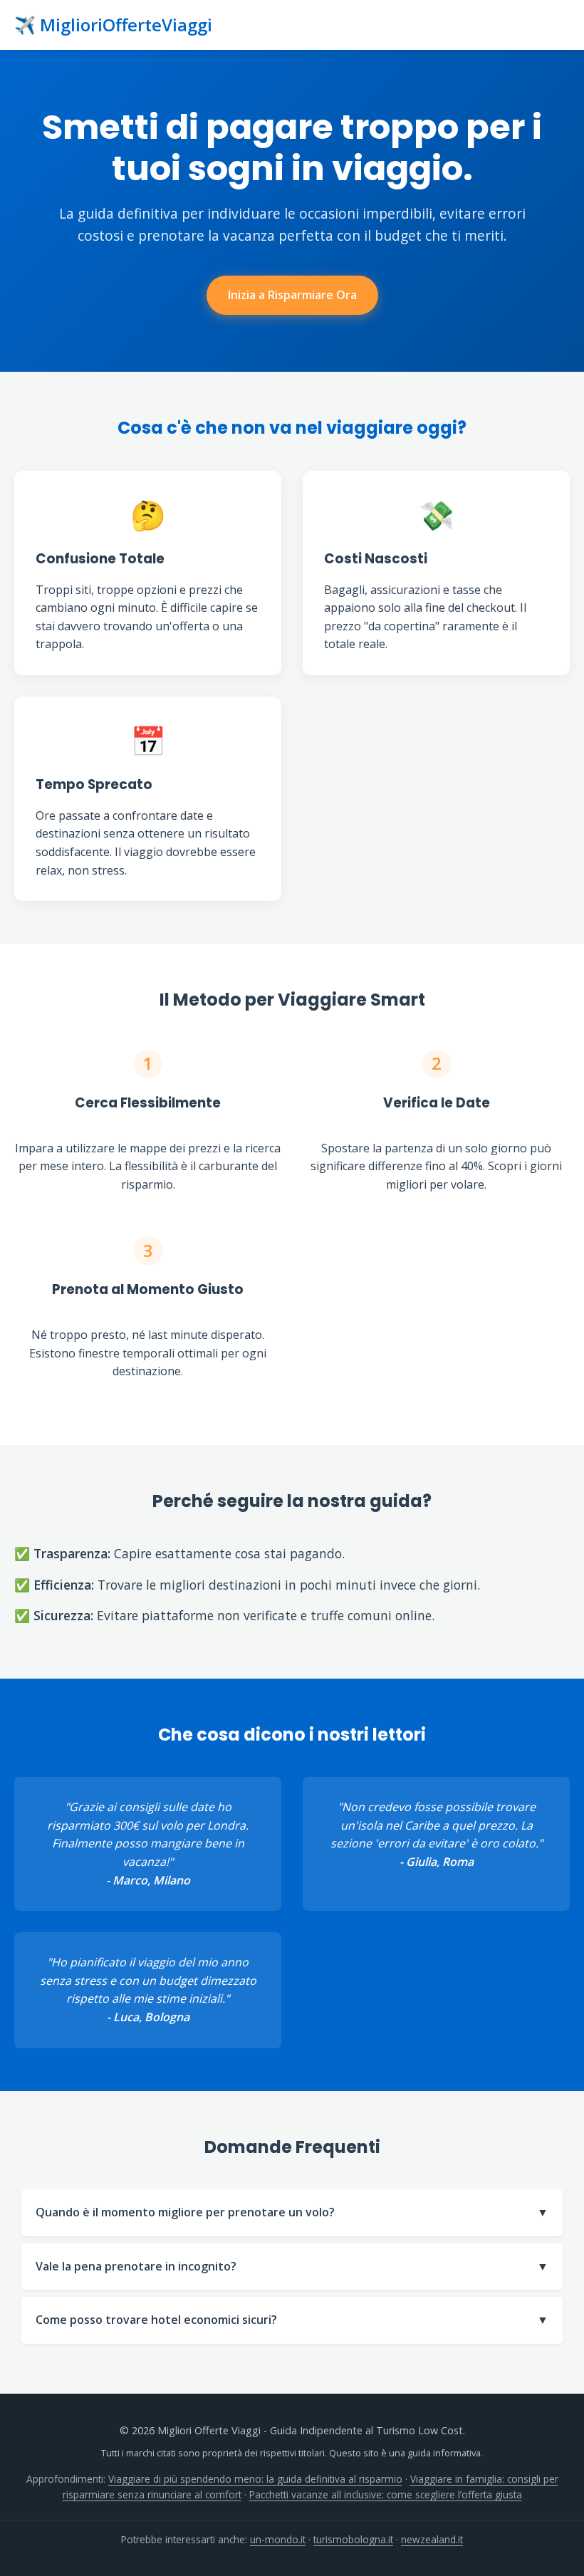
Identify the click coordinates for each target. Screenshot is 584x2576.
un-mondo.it (278, 2539)
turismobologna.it (353, 2539)
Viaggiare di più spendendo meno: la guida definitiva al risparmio (255, 2479)
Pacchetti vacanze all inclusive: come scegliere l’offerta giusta (386, 2494)
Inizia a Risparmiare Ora (292, 295)
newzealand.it (432, 2539)
